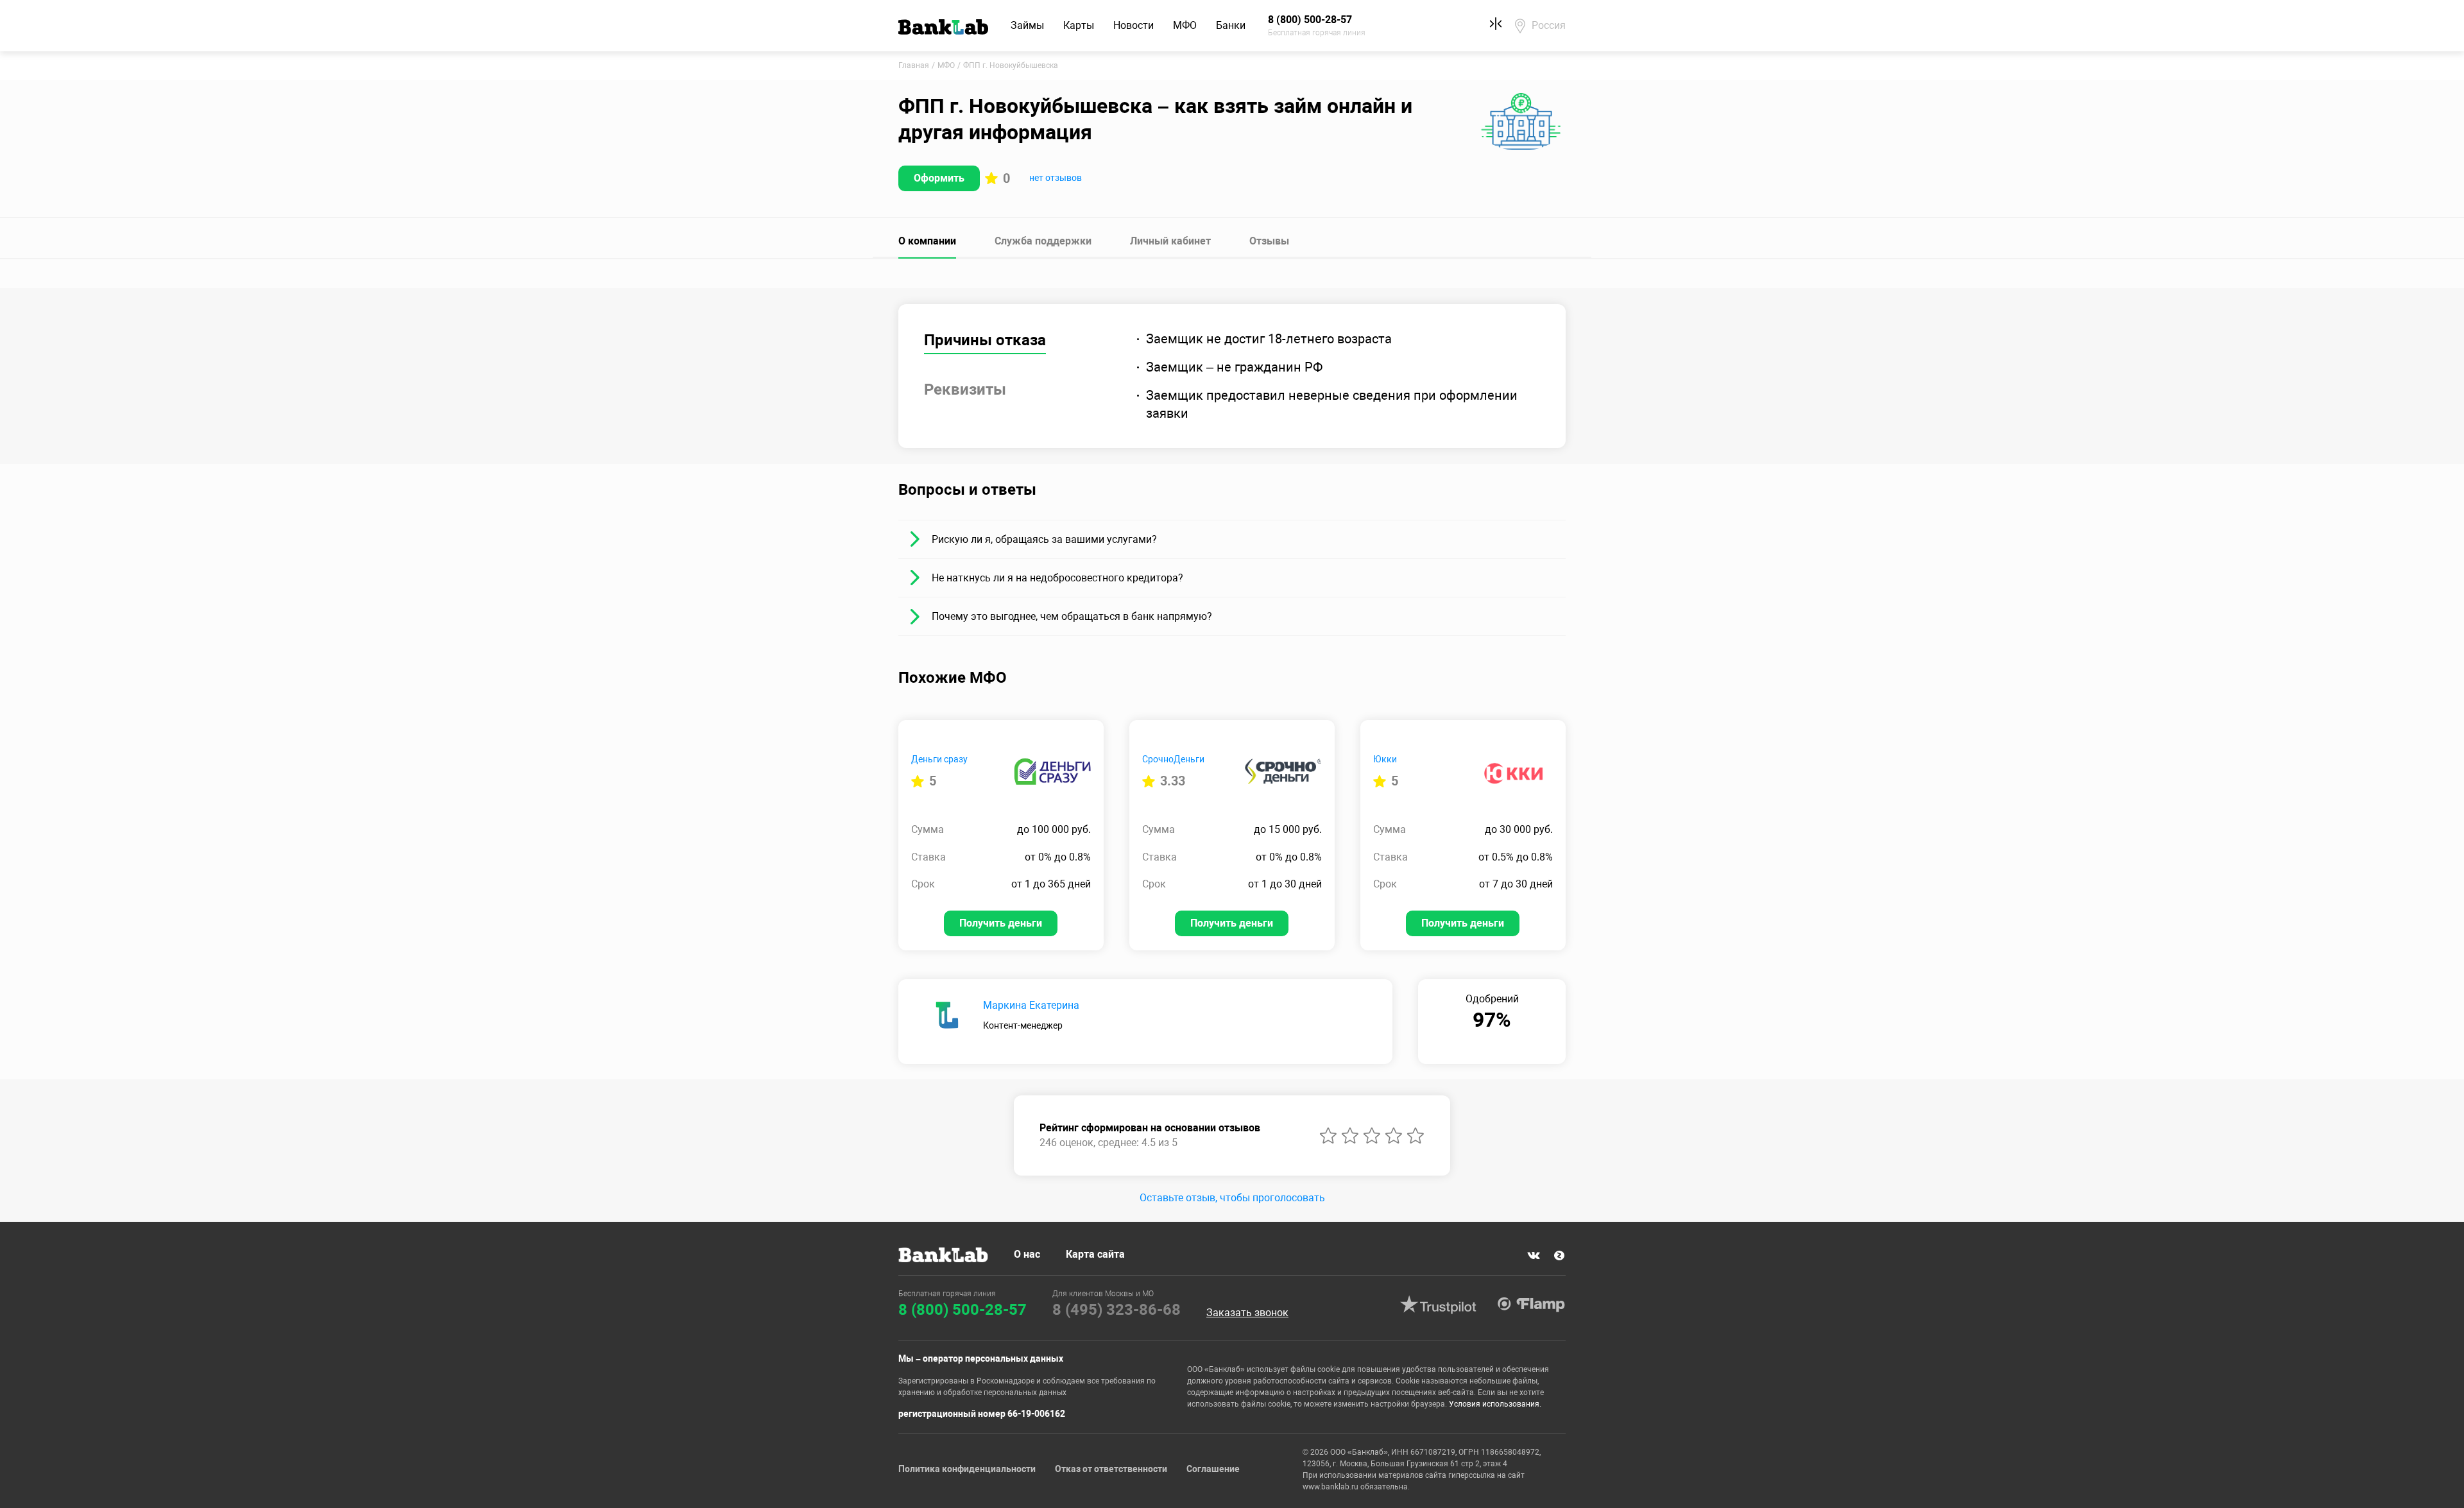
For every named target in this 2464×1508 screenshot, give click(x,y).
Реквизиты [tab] (965, 390)
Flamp (1531, 1305)
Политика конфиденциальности (967, 1469)
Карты (1079, 25)
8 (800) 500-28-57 (963, 1310)
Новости (1134, 25)
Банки (1231, 25)
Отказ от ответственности (1111, 1469)
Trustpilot (1438, 1305)
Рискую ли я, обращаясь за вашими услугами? (1044, 539)
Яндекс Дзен (1559, 1256)
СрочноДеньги (1173, 759)
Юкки (1385, 759)
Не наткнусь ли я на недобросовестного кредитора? (1057, 578)
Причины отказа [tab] (985, 340)
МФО (1185, 25)
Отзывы (1269, 241)
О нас (1027, 1254)
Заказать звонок (1247, 1313)
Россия (1549, 25)
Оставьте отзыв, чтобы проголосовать (1232, 1198)
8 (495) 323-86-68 (1116, 1310)
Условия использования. (1495, 1404)
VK (1534, 1256)
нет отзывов (1056, 178)
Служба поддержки (1043, 241)
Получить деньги (1001, 923)
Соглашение (1213, 1469)
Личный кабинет (1170, 241)
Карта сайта (1095, 1254)
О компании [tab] (927, 241)
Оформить (939, 178)
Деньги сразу (939, 759)
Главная (914, 65)
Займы (1027, 25)
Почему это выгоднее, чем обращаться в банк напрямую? (1072, 616)
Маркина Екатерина (1031, 1005)
